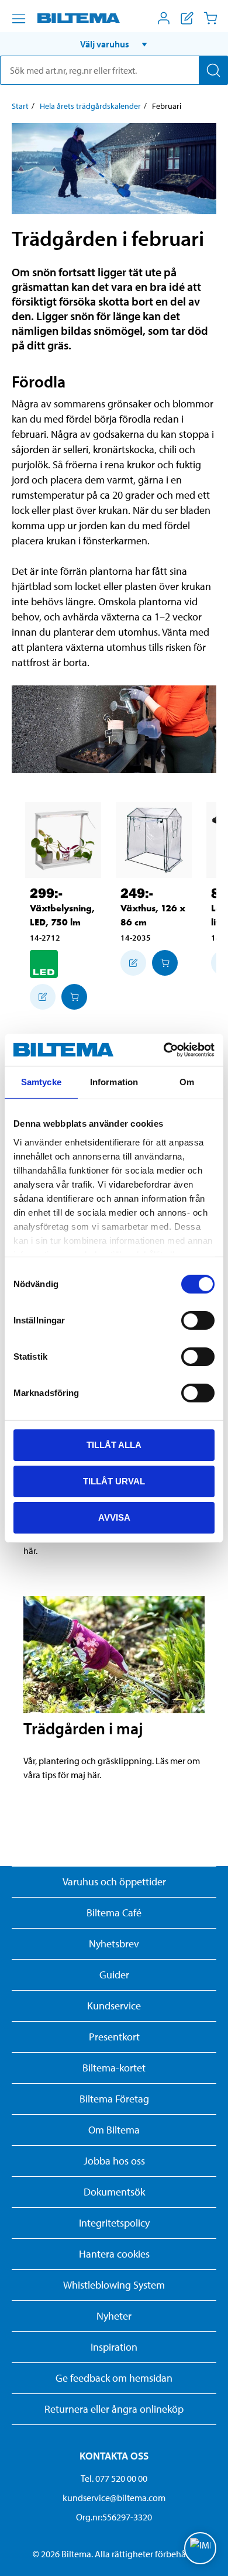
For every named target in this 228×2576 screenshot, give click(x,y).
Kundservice (114, 2006)
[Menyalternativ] (19, 19)
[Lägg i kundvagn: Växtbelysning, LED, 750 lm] (74, 997)
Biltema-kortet (114, 2068)
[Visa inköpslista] (187, 18)
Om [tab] (187, 1082)
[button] (114, 44)
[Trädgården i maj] (114, 1655)
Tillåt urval (114, 1481)
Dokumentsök (114, 2192)
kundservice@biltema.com (114, 2498)
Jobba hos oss (114, 2161)
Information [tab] (114, 1082)
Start (20, 106)
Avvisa (114, 1517)
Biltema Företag (114, 2099)
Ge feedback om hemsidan (114, 2378)
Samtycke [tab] (41, 1082)
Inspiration (114, 2347)
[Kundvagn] (210, 18)
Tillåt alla (114, 1445)
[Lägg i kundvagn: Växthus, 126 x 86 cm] (165, 963)
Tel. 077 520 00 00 (114, 2478)
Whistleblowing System (114, 2285)
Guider (114, 1975)
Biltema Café (114, 1913)
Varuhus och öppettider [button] (114, 1882)
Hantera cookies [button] (114, 2254)
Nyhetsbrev (114, 1944)
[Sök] (213, 70)
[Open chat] (200, 2548)
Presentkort (114, 2037)
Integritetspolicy (114, 2223)
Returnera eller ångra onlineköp (114, 2409)
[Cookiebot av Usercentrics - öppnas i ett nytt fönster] (164, 1049)
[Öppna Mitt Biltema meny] (164, 18)
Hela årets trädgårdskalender (90, 106)
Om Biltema (114, 2130)
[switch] (198, 1320)
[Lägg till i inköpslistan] (43, 997)
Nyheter (114, 2316)
